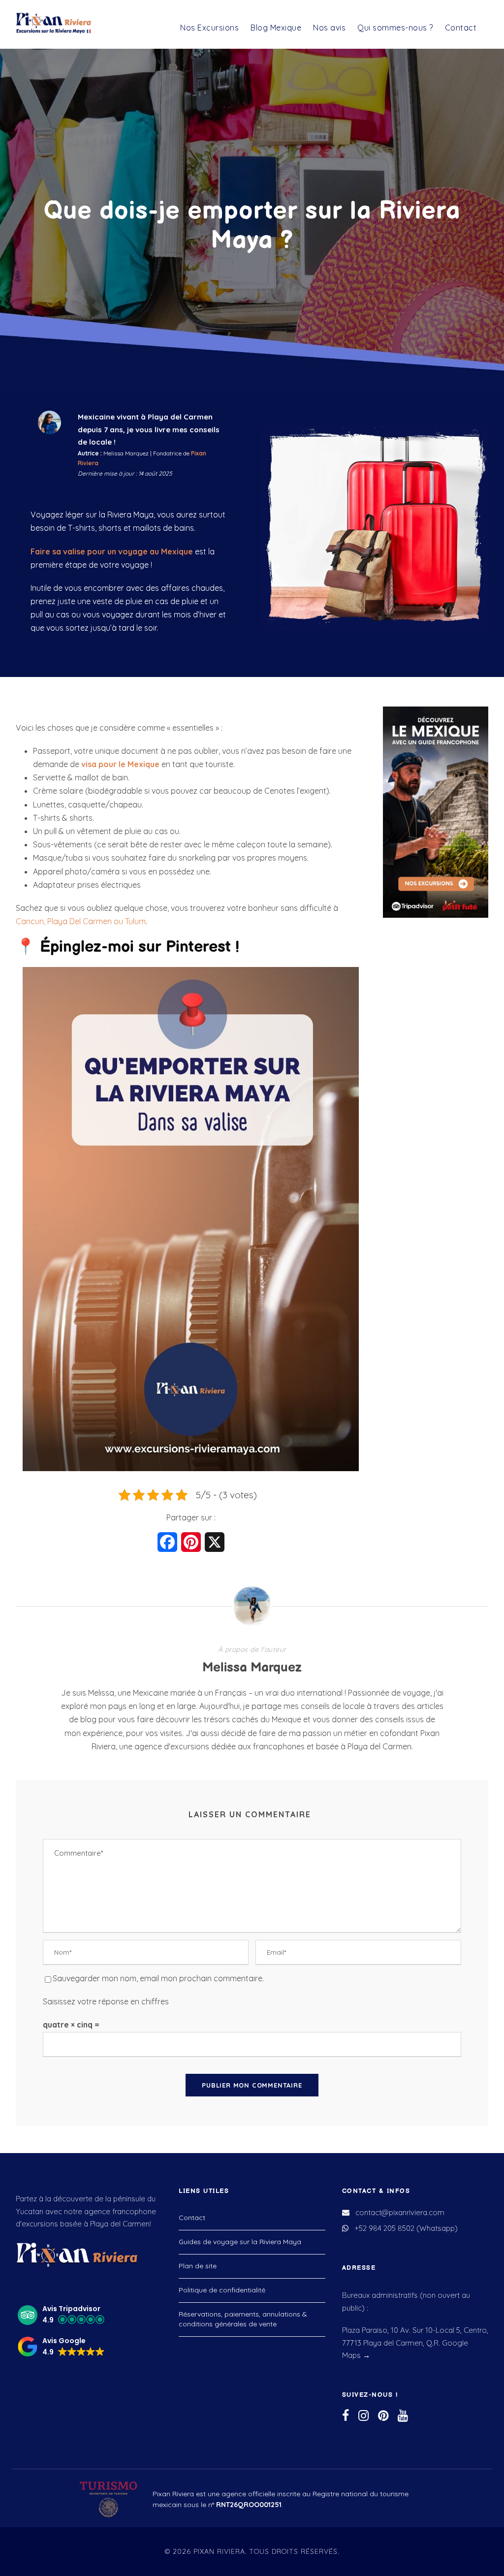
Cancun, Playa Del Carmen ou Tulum (81, 921)
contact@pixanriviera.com (400, 2212)
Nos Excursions (209, 28)
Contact (461, 28)
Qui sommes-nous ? (395, 28)
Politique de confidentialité (222, 2289)
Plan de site (198, 2265)
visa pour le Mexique (120, 764)
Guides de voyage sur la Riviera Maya (240, 2241)
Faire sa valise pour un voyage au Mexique (112, 551)
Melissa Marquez (252, 1668)
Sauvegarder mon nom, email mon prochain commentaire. (158, 1978)
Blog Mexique (276, 28)
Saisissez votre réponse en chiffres (106, 2001)
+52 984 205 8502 (384, 2228)
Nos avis (329, 28)
